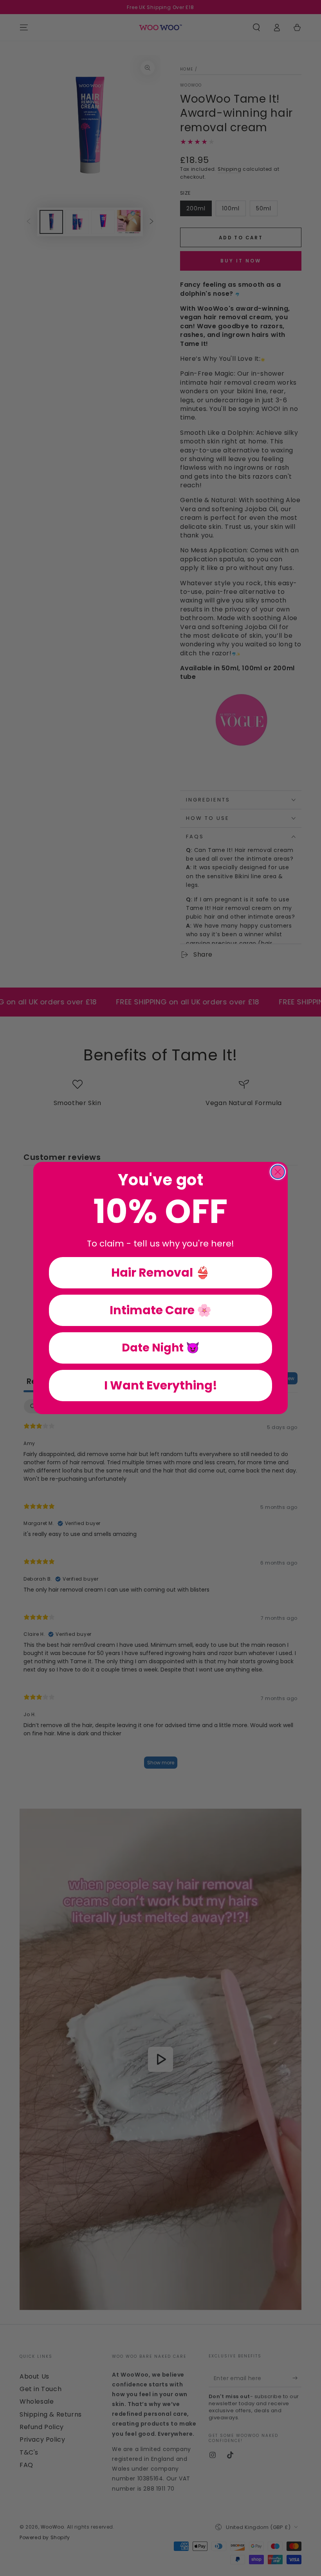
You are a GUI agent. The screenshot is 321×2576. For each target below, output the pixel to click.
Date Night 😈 (161, 1348)
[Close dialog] (278, 1172)
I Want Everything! (161, 1385)
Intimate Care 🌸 (160, 1310)
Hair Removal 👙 (160, 1273)
